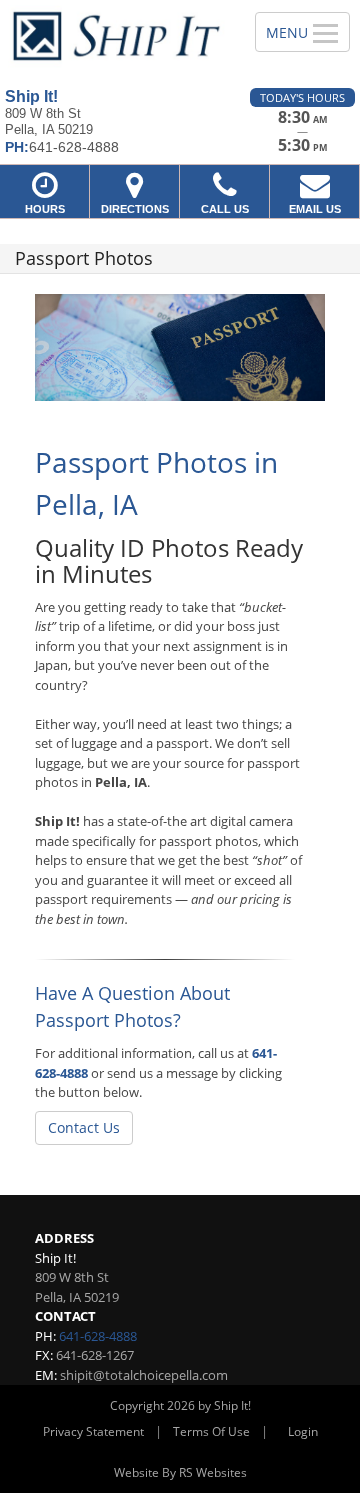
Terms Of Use (211, 1431)
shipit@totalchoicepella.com (144, 1375)
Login (303, 1431)
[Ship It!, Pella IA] (116, 36)
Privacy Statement (93, 1431)
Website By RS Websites (180, 1472)
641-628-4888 (98, 1336)
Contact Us (84, 1127)
